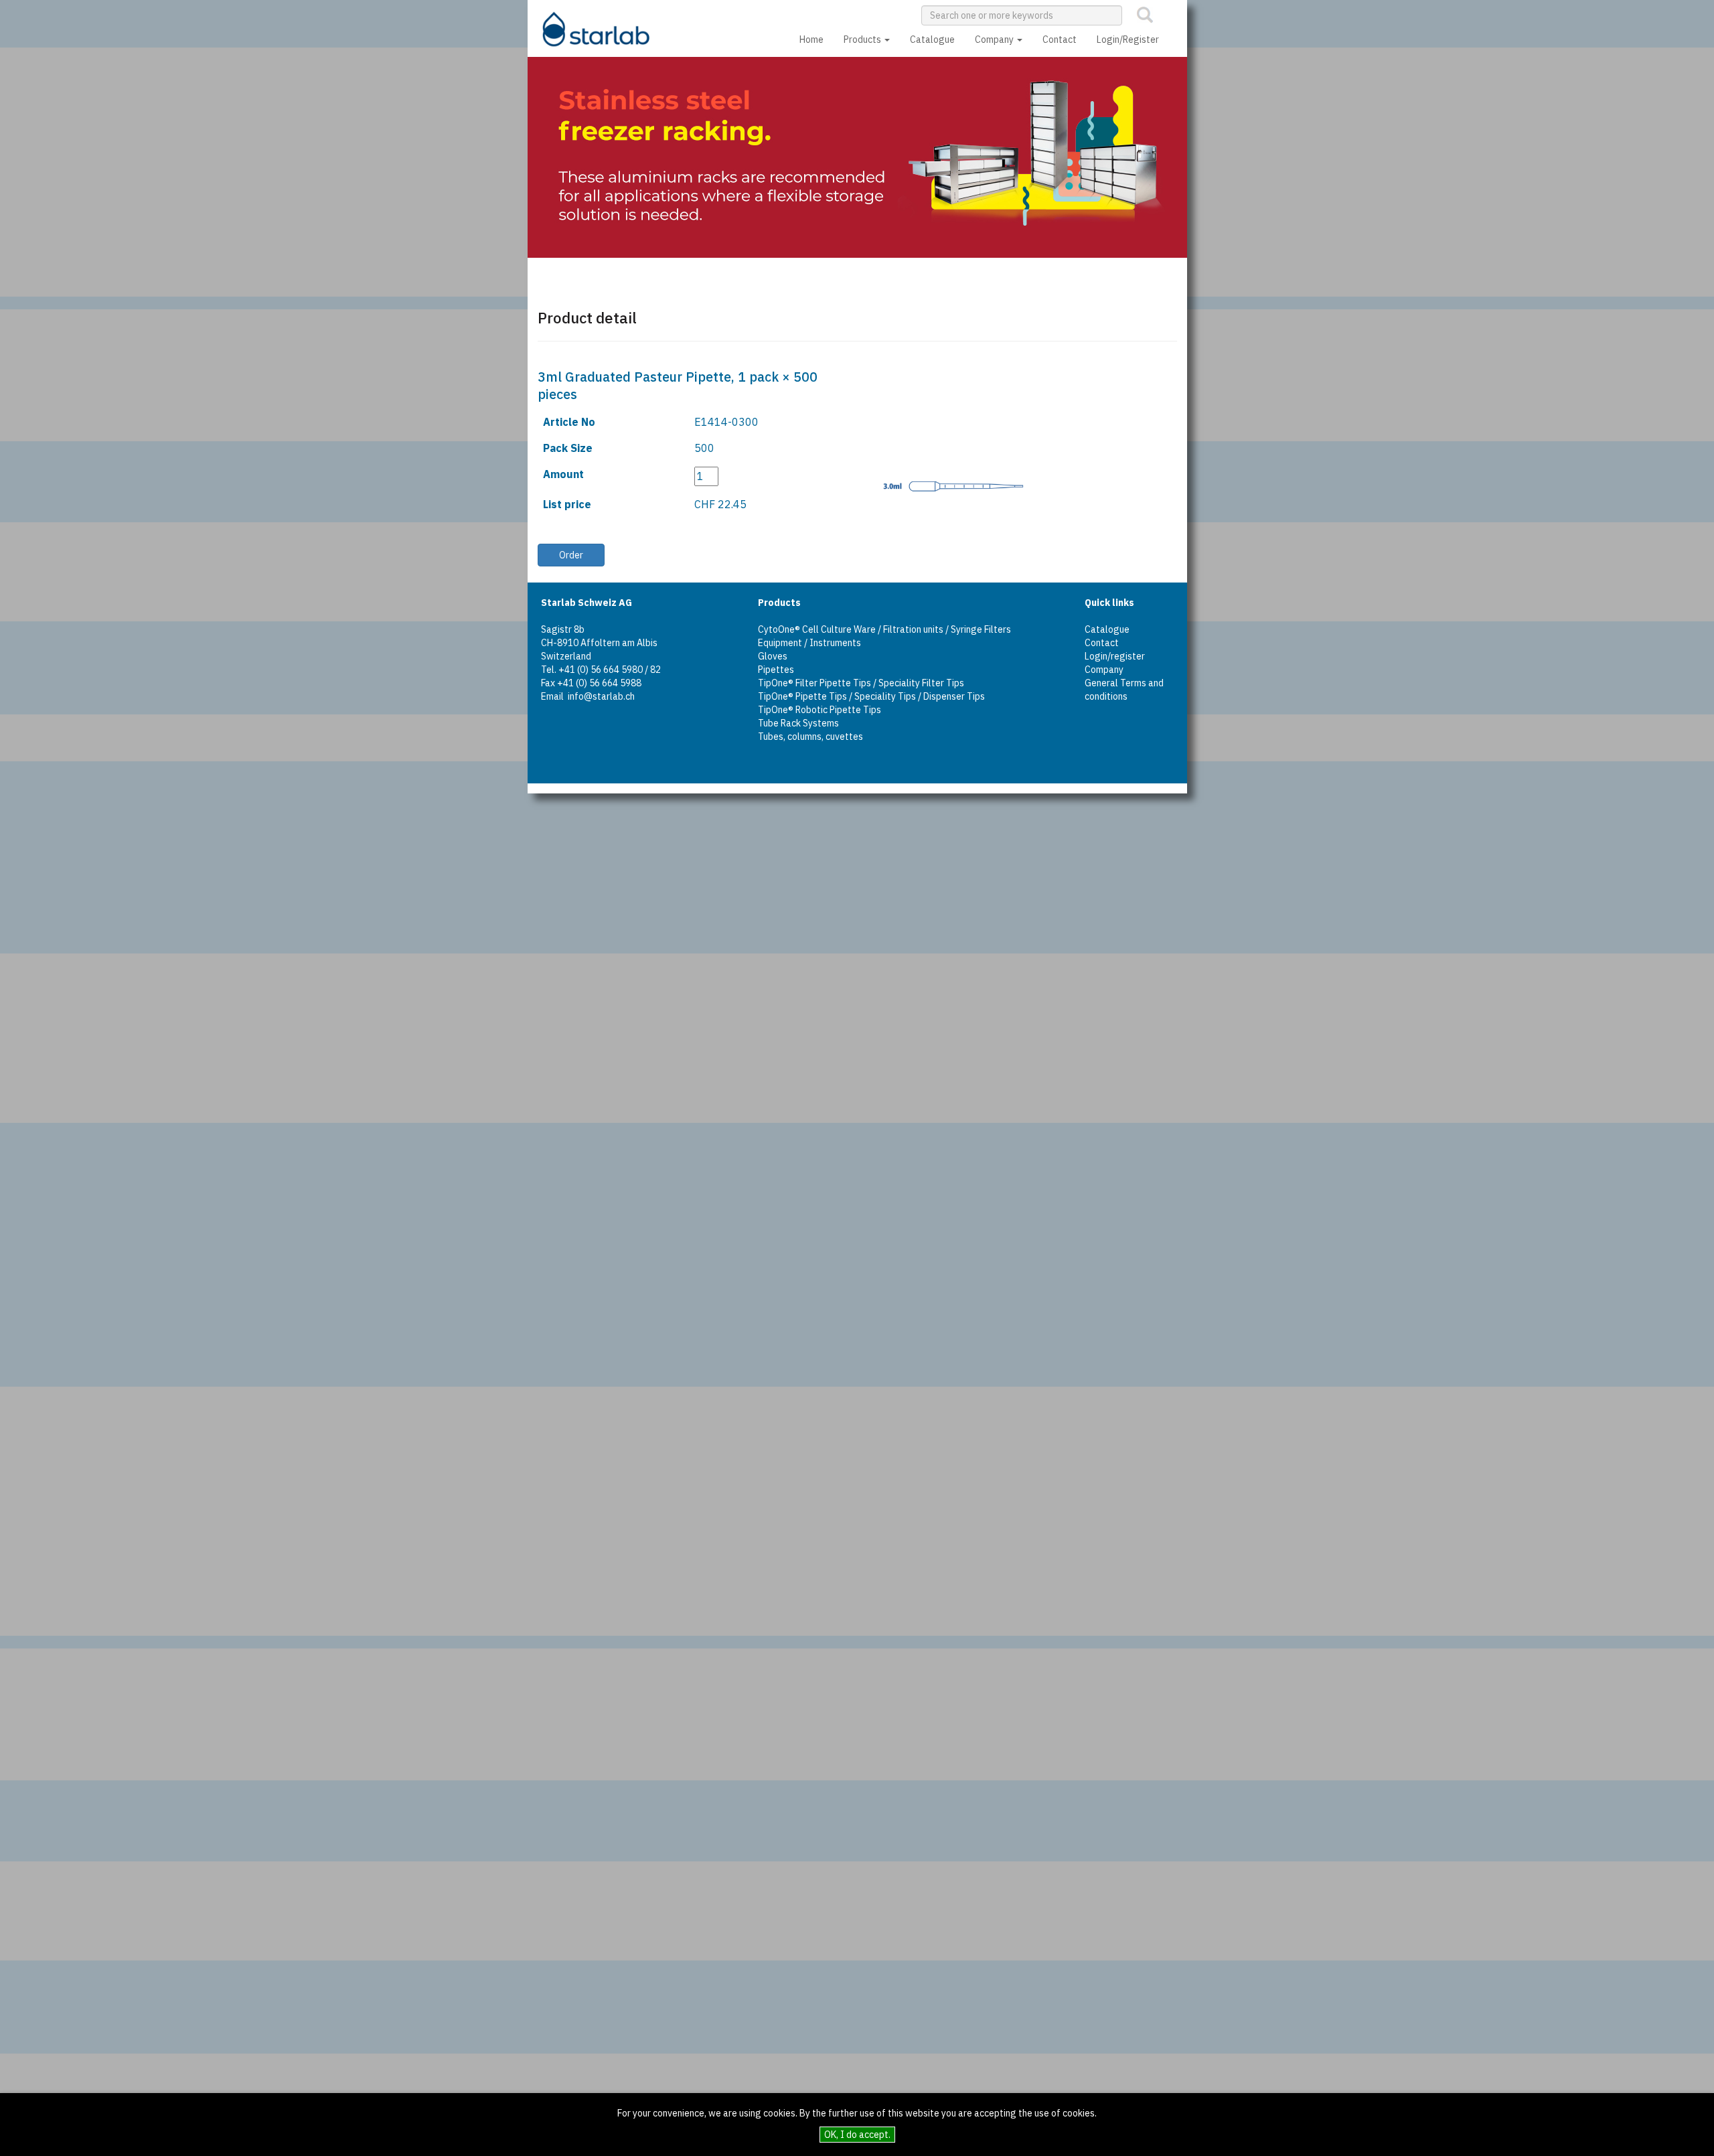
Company (995, 40)
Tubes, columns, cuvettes (810, 737)
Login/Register (1128, 40)
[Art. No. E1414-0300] (937, 495)
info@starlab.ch (601, 696)
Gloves (773, 656)
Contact (1060, 40)
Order (571, 555)
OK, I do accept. (857, 2135)
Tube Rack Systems (798, 723)
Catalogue (932, 40)
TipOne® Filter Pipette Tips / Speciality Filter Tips (861, 683)
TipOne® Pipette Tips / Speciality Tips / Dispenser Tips (871, 696)
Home (811, 40)
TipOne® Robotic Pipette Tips (820, 710)
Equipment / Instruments (809, 643)
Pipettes (776, 670)
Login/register (1115, 656)
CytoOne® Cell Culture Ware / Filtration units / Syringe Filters (884, 629)
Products (863, 40)
